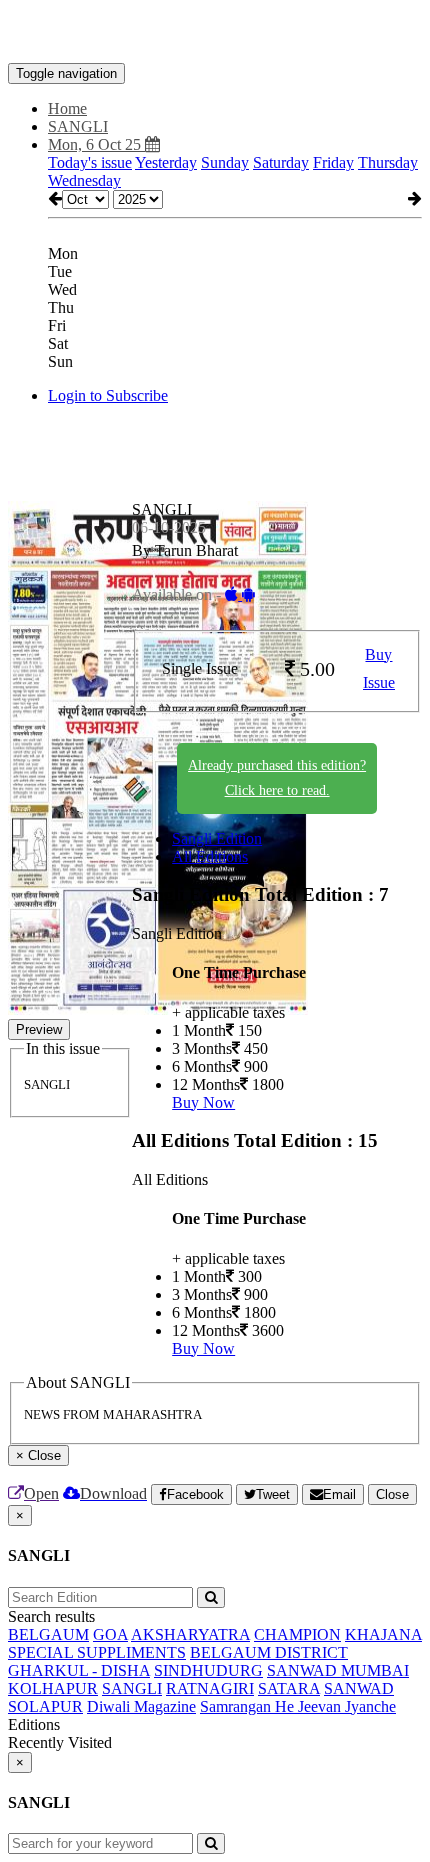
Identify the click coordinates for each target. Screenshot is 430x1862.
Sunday (225, 162)
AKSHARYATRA (190, 1634)
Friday (333, 162)
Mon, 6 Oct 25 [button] (96, 144)
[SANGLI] (215, 33)
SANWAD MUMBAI (338, 1670)
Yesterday (166, 162)
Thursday (388, 162)
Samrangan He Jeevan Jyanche (298, 1706)
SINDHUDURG (208, 1670)
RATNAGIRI (210, 1688)
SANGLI (132, 1688)
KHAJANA (383, 1634)
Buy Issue (379, 669)
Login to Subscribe (108, 395)
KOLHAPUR (53, 1688)
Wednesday (84, 180)
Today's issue (90, 162)
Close (392, 1494)
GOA (110, 1634)
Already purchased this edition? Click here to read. (277, 778)
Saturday (281, 162)
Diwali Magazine (141, 1706)
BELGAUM (48, 1634)
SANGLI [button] (78, 126)
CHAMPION (297, 1634)
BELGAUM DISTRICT (269, 1652)
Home (67, 108)
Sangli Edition (217, 838)
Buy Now (203, 1102)
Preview (39, 1029)
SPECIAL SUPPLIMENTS (97, 1652)
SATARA (289, 1688)
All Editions (210, 856)
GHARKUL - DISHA (79, 1670)
